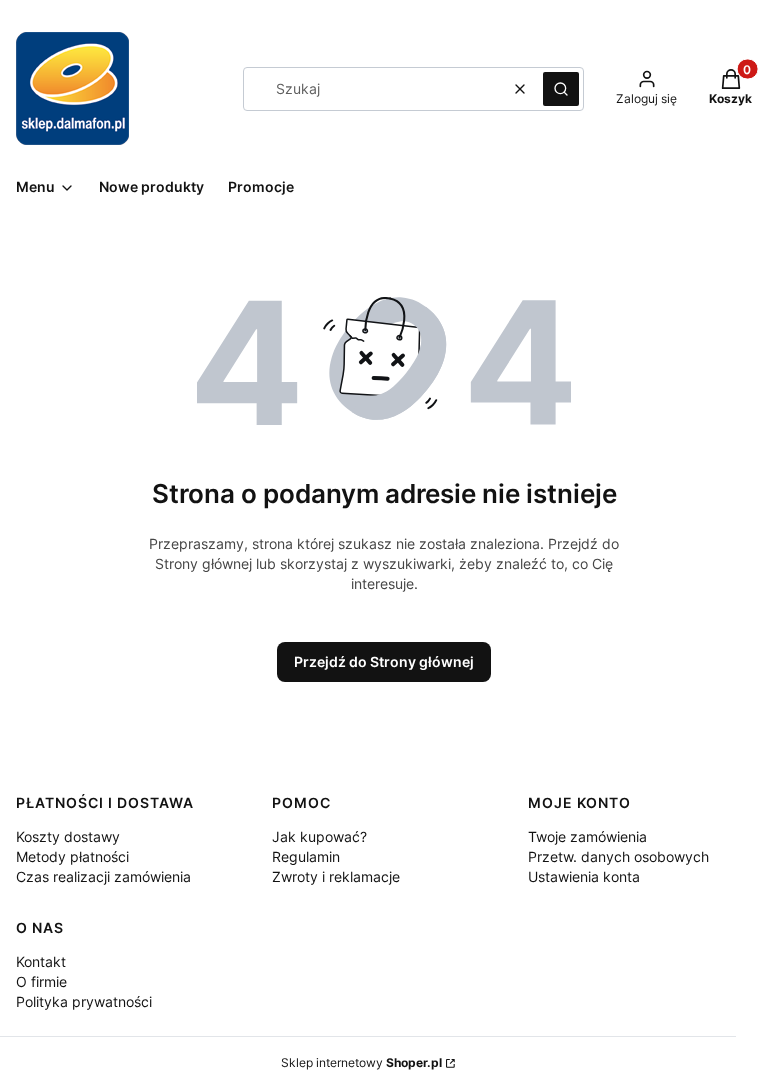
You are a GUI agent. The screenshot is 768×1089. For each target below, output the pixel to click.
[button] (561, 89)
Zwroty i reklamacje (336, 876)
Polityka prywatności (84, 1001)
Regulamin (306, 856)
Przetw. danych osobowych (618, 856)
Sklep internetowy (361, 1062)
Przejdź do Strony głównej (384, 661)
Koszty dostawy (68, 836)
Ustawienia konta (584, 876)
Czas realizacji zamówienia (103, 876)
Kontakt (41, 961)
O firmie (41, 981)
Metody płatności (72, 856)
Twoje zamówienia (587, 836)
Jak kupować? (319, 836)
